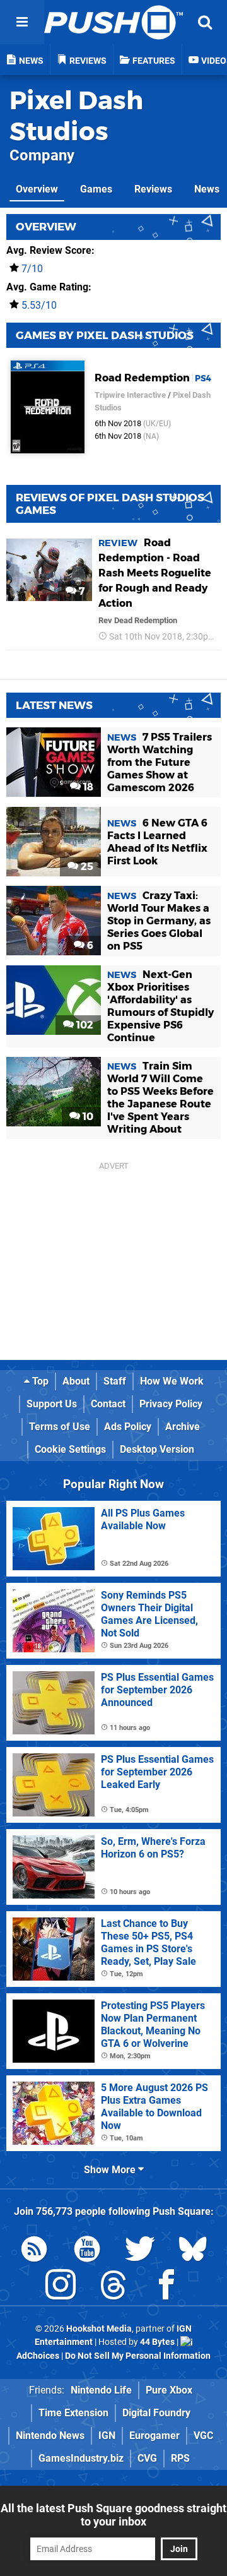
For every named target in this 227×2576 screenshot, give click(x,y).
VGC (203, 2436)
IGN (107, 2436)
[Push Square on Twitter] (140, 2251)
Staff (115, 1381)
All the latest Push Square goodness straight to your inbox (113, 2515)
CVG (147, 2458)
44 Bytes (157, 2342)
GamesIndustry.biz (81, 2458)
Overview (37, 189)
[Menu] (22, 22)
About (76, 1381)
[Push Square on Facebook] (166, 2287)
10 (87, 1117)
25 (86, 867)
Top (39, 1381)
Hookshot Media (99, 2329)
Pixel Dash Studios (76, 116)
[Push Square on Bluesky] (193, 2251)
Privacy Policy (171, 1404)
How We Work (172, 1381)
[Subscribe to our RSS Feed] (34, 2251)
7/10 (32, 269)
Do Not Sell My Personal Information (138, 2356)
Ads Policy (128, 1427)
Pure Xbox (169, 2390)
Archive (183, 1427)
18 (87, 787)
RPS (180, 2458)
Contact (108, 1404)
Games (96, 189)
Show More (111, 2170)
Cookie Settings (70, 1449)
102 (84, 1025)
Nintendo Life (101, 2390)
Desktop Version (157, 1449)
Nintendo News (50, 2436)
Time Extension (73, 2413)
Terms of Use (60, 1427)
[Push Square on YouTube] (87, 2251)
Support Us (52, 1404)
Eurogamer (154, 2436)
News (207, 189)
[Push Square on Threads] (113, 2287)
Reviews (153, 189)
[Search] (205, 22)
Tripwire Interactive (130, 395)
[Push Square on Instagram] (61, 2287)
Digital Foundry (156, 2413)
